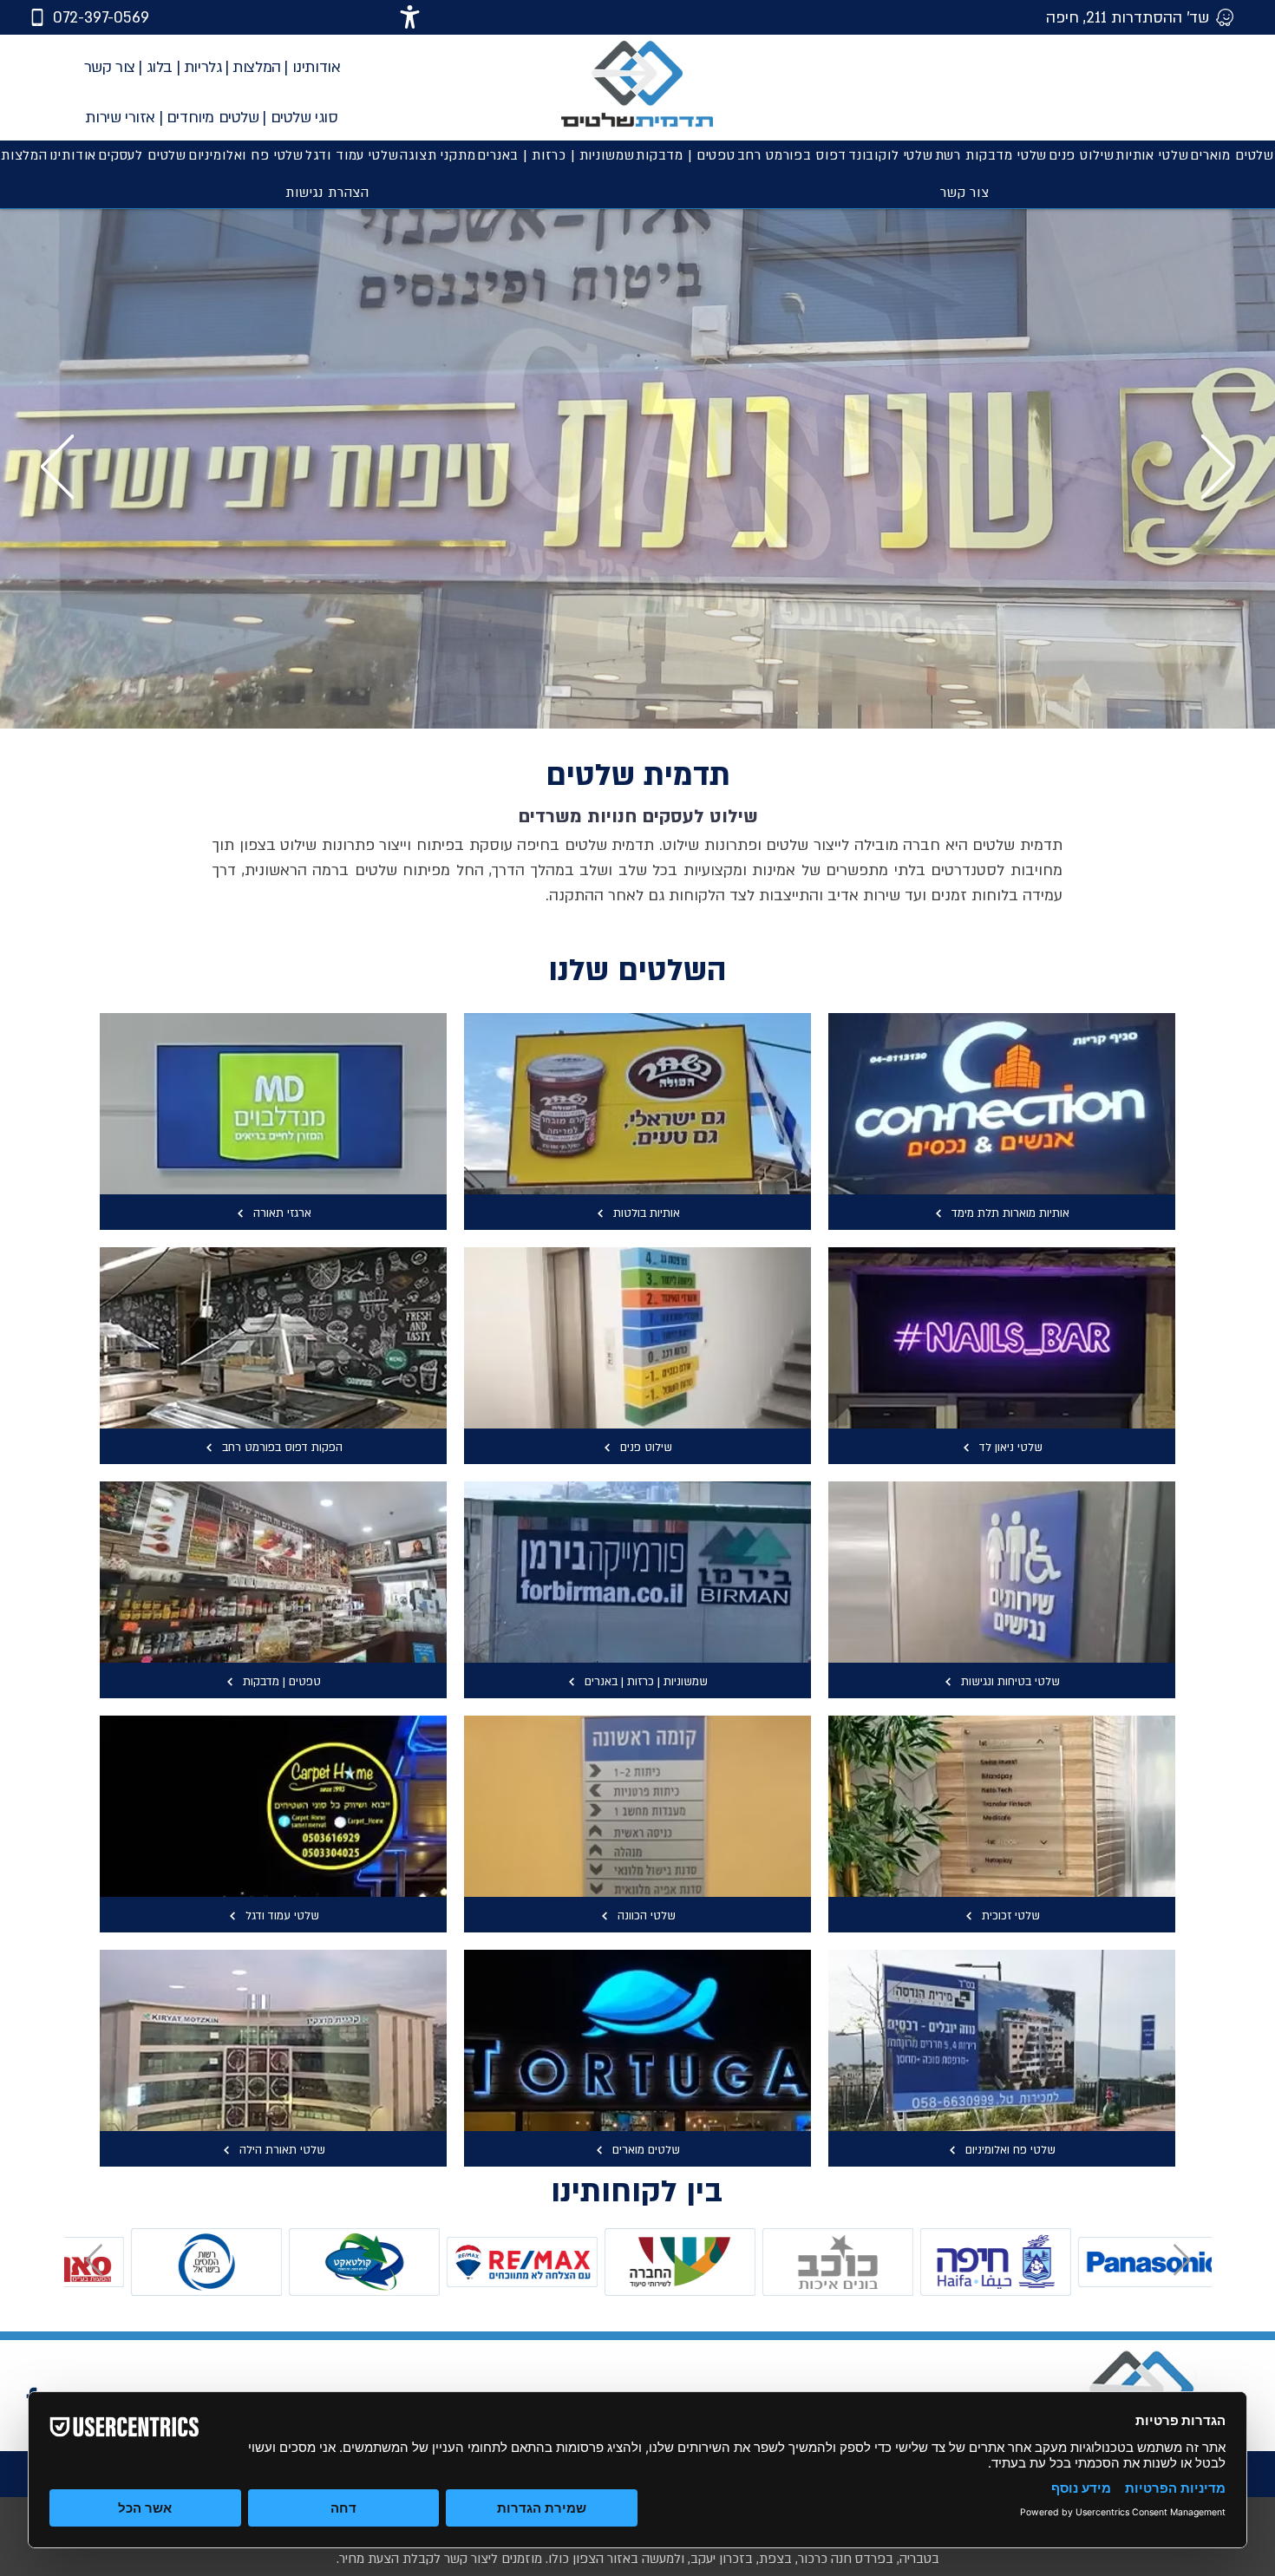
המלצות (257, 67)
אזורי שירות (120, 118)
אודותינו (317, 67)
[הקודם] (57, 468)
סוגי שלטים (304, 118)
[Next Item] (1182, 2261)
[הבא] (1218, 468)
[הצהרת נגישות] (410, 17)
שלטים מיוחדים (213, 118)
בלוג (160, 67)
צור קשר (110, 67)
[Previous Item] (94, 2261)
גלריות (203, 67)
